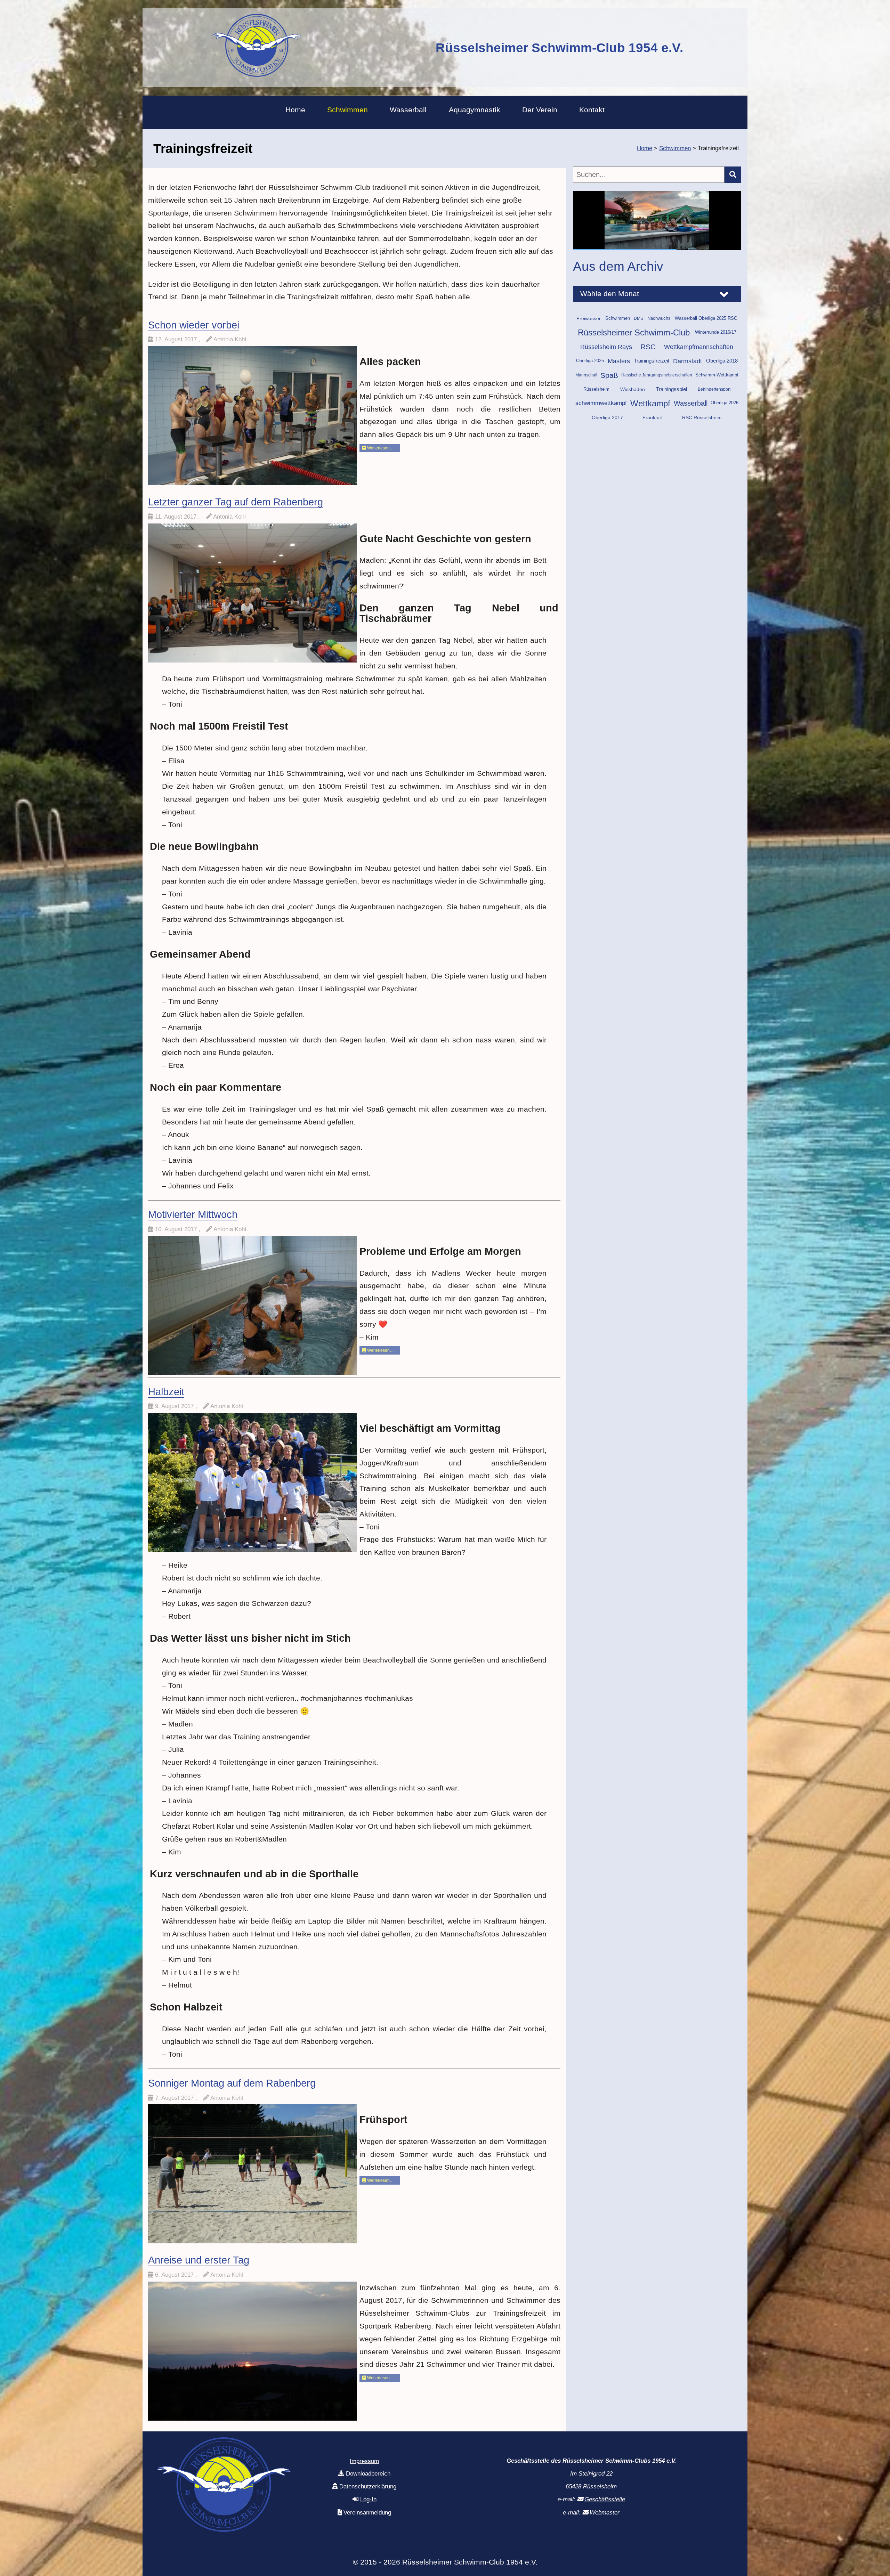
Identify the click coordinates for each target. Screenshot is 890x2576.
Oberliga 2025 (590, 372)
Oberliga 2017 (607, 428)
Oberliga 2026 (725, 414)
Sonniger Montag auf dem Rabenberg (232, 2083)
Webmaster (605, 2513)
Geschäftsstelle (605, 2499)
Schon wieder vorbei (194, 325)
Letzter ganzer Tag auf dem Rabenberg (236, 502)
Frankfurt (653, 428)
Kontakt (592, 110)
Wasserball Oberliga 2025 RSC (706, 329)
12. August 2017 (177, 339)
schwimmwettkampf (601, 414)
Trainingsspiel (671, 400)
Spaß (609, 386)
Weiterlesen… (380, 448)
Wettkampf (650, 414)
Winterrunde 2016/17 (716, 343)
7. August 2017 (175, 2098)
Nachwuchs (659, 329)
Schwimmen (347, 110)
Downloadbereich (368, 2474)
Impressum (364, 2461)
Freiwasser (589, 329)
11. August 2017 (177, 517)
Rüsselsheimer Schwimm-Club (634, 343)
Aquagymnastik (475, 110)
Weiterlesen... (379, 2378)
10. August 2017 (177, 1229)
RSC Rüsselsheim (702, 428)
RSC (648, 358)
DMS (638, 329)
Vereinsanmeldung (367, 2513)
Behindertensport (714, 400)
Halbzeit (166, 1392)
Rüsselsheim (596, 400)
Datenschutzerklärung (368, 2486)
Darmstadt (687, 372)
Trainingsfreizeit (652, 372)
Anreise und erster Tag (199, 2260)
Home (295, 110)
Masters (619, 372)
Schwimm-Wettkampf (717, 386)
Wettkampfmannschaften (699, 358)
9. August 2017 (175, 1406)
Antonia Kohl (230, 339)
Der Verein (540, 110)
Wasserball (408, 110)
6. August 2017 (175, 2275)
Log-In (368, 2499)
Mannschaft (586, 386)
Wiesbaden (633, 400)
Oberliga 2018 (722, 372)
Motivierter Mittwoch (193, 1214)
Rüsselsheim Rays (606, 358)
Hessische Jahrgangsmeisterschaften (657, 386)
